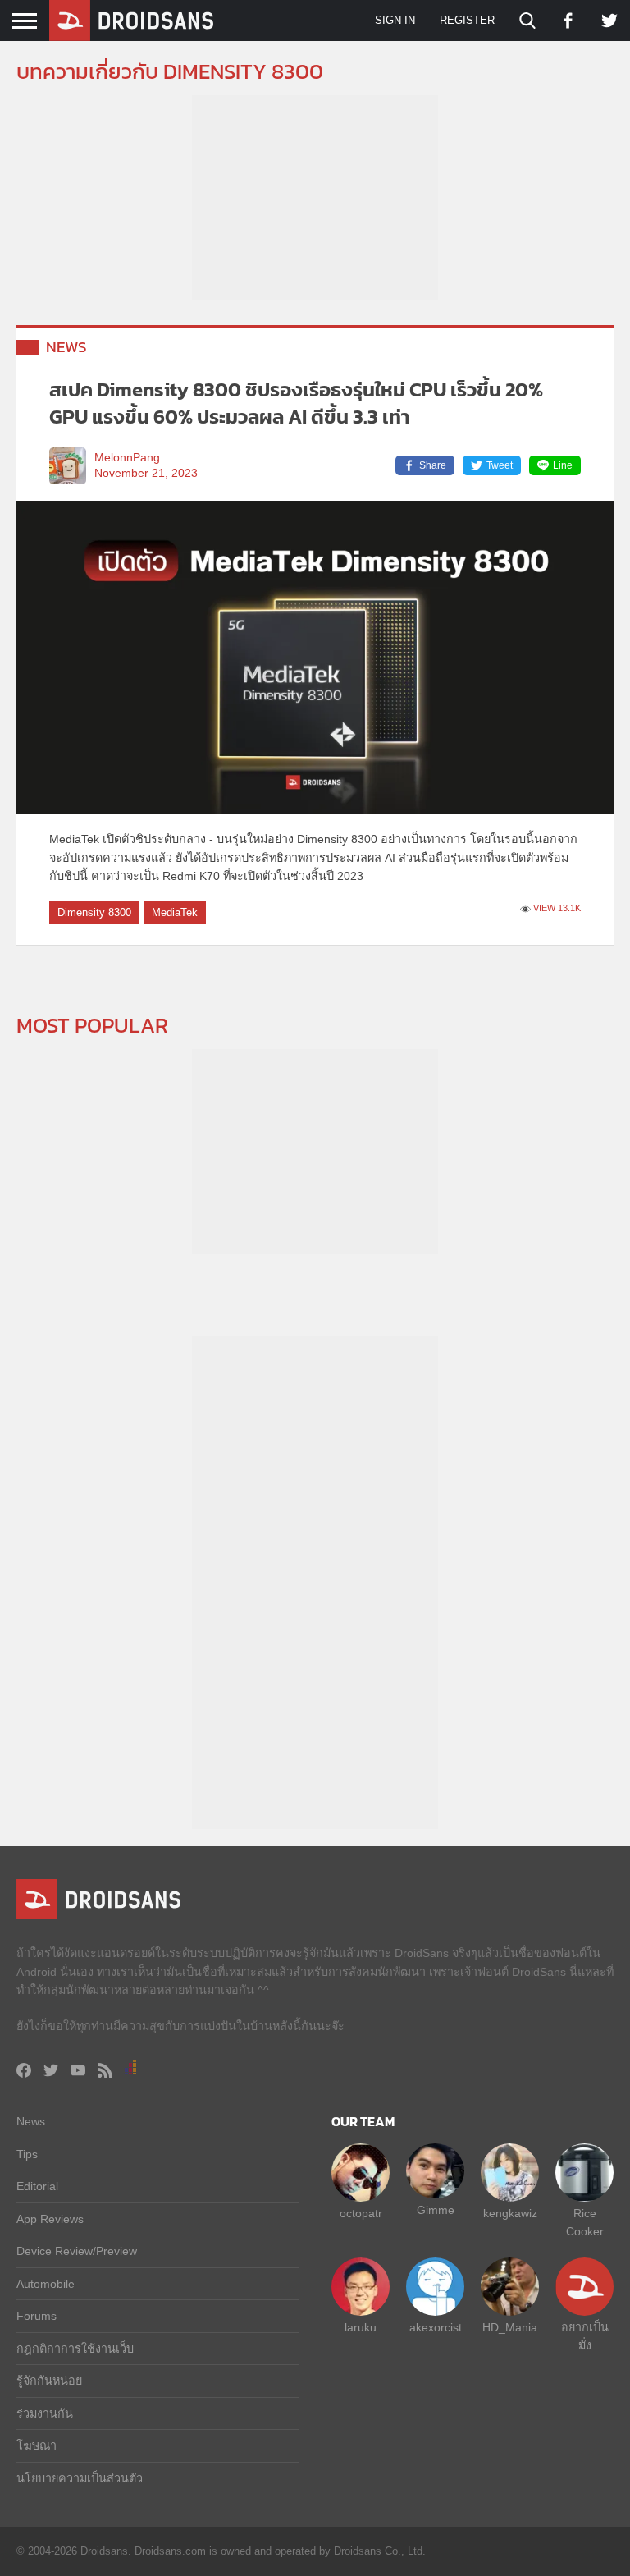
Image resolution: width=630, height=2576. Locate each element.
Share (433, 465)
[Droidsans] (131, 21)
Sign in (395, 20)
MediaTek (175, 912)
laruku (361, 2327)
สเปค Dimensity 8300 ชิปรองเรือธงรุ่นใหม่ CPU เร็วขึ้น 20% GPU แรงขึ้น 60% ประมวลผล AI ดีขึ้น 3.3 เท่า (296, 403)
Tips (27, 2154)
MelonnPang (127, 458)
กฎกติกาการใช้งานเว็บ (75, 2349)
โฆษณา (37, 2445)
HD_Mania (510, 2327)
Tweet (500, 465)
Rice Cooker (585, 2222)
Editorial (37, 2186)
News (66, 347)
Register (467, 20)
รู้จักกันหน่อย (49, 2381)
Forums (37, 2316)
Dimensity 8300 (94, 912)
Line (563, 465)
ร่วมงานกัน (45, 2413)
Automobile (46, 2284)
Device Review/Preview (77, 2251)
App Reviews (50, 2219)
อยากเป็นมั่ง (585, 2336)
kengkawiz (510, 2213)
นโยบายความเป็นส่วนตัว (80, 2478)
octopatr (361, 2213)
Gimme (436, 2210)
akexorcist (436, 2327)
